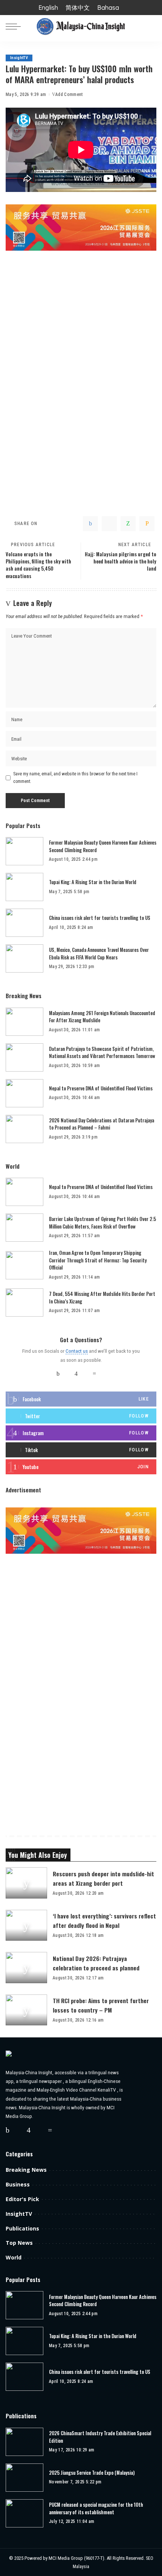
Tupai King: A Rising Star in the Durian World (93, 882)
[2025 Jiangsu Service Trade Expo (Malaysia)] (24, 2478)
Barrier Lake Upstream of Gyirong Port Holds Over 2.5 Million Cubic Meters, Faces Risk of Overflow (102, 1223)
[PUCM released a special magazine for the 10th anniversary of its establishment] (24, 2513)
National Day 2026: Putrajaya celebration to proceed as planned (96, 1963)
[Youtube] (81, 1467)
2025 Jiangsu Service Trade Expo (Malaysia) (92, 2473)
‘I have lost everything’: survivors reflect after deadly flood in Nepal (104, 1921)
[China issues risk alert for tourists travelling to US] (24, 923)
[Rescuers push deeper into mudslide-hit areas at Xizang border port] (26, 1883)
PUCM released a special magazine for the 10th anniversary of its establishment (96, 2508)
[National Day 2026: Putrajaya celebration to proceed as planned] (26, 1968)
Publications (22, 2228)
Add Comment (69, 94)
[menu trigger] (15, 26)
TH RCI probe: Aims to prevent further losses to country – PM (101, 2005)
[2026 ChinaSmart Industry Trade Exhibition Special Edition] (24, 2442)
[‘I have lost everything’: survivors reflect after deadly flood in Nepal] (26, 1925)
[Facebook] (90, 524)
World (14, 2257)
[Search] (152, 26)
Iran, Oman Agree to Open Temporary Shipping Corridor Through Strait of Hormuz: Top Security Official (98, 1260)
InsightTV (19, 58)
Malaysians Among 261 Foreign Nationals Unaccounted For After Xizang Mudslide (102, 1017)
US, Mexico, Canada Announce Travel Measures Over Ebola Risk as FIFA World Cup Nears (99, 953)
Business (18, 2184)
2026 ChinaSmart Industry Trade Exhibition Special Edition (100, 2437)
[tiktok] (81, 1450)
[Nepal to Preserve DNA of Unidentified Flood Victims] (24, 1093)
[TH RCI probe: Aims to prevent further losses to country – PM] (26, 2010)
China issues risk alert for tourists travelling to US (100, 918)
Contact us (77, 1351)
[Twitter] (109, 524)
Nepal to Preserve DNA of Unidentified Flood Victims (101, 1088)
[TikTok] (104, 1374)
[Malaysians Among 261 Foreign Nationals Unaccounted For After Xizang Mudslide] (24, 1022)
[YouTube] (85, 1374)
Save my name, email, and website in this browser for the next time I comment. (75, 778)
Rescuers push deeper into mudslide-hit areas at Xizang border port (103, 1878)
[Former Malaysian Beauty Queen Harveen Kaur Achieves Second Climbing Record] (24, 851)
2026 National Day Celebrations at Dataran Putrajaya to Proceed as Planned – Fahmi (102, 1124)
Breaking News (26, 2170)
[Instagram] (76, 1374)
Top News (19, 2243)
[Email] (147, 524)
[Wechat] (94, 1374)
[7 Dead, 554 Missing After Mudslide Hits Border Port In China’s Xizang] (24, 1302)
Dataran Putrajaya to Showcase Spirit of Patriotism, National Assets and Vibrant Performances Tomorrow (102, 1052)
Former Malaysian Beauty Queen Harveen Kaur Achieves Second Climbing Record (103, 846)
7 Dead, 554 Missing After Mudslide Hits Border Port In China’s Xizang (102, 1297)
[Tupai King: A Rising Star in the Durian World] (24, 887)
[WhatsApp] (128, 524)
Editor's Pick (22, 2199)
